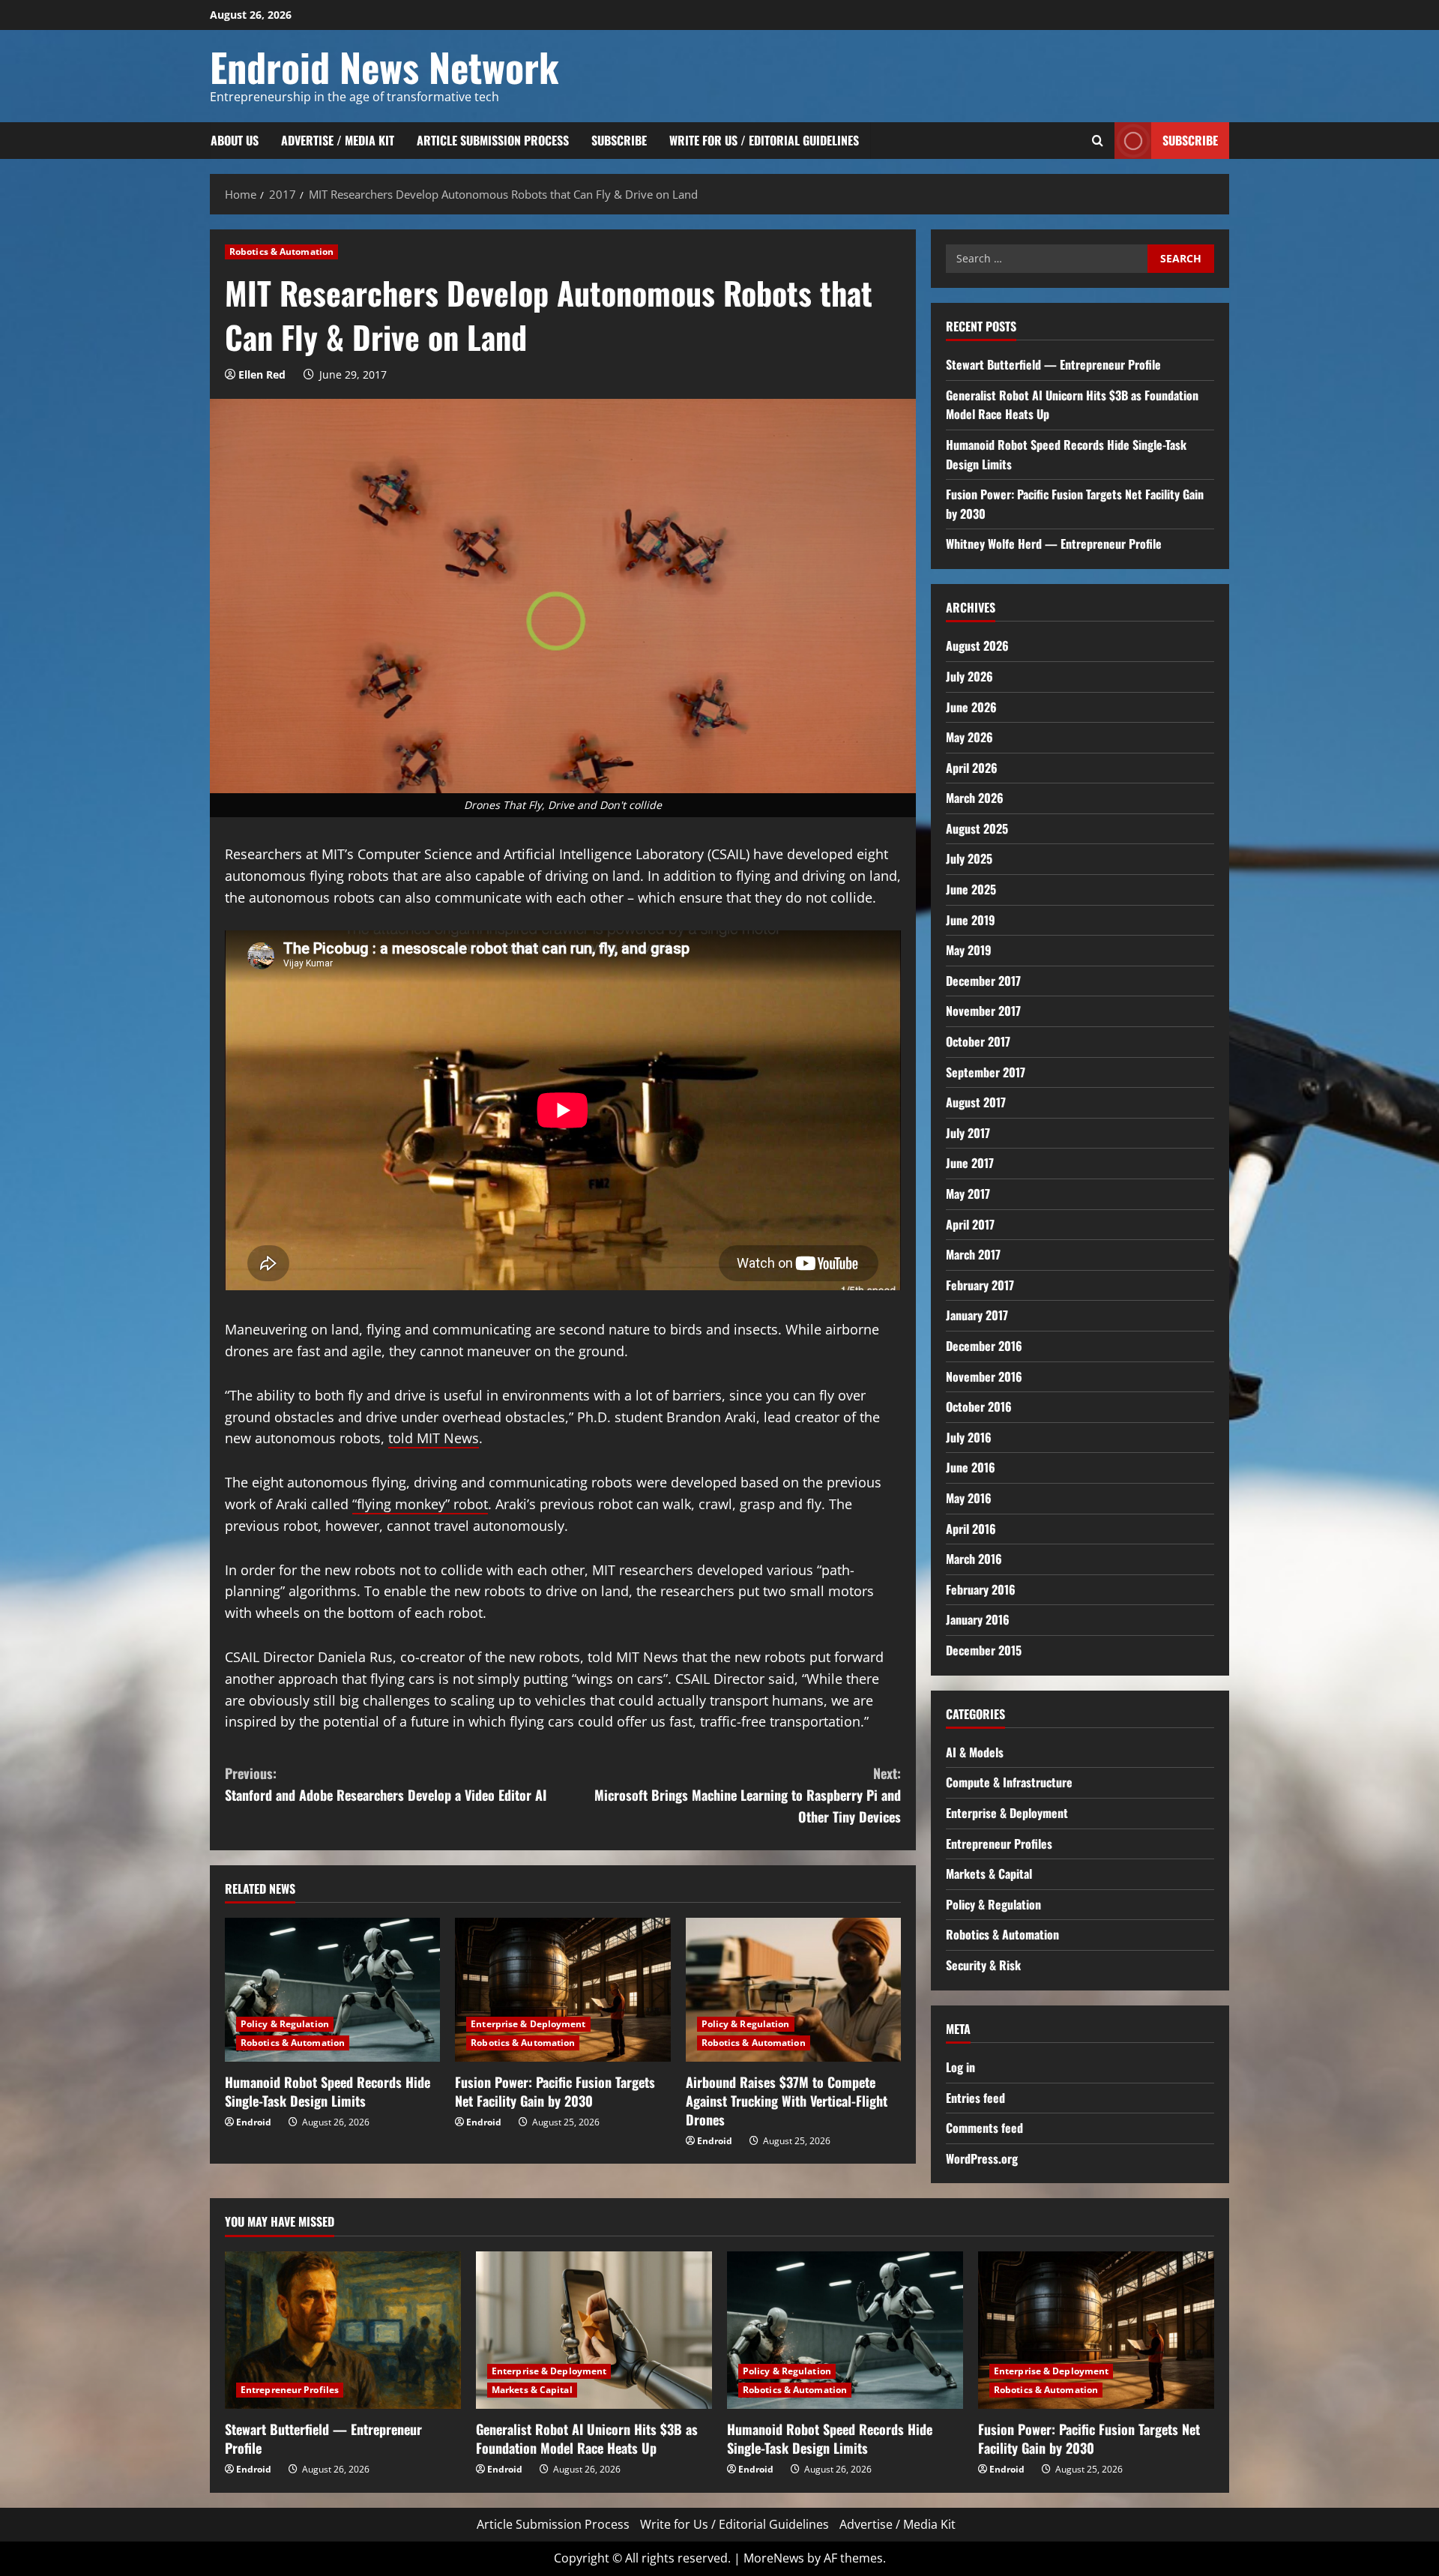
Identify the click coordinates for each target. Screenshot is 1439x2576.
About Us (235, 140)
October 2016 (979, 1406)
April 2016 (971, 1529)
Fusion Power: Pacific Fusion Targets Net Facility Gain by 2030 (555, 2091)
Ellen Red (262, 374)
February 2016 (981, 1589)
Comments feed (984, 2128)
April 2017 (970, 1224)
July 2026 (969, 676)
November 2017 (983, 1011)
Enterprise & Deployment (528, 2024)
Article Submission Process (493, 140)
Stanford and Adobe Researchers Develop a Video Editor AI (386, 1784)
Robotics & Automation (281, 252)
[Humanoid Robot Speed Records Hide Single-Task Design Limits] (332, 1990)
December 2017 (983, 981)
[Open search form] (1098, 141)
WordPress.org (982, 2158)
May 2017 (968, 1194)
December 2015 (984, 1650)
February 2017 (980, 1285)
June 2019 (971, 920)
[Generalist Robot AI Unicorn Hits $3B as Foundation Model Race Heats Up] (594, 2330)
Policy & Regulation (285, 2024)
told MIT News (434, 1438)
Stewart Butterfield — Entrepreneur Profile (1053, 364)
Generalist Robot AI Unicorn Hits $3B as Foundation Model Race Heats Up (587, 2438)
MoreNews (774, 2558)
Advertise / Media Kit (338, 140)
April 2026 (972, 768)
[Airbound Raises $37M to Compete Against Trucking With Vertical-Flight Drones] (793, 1990)
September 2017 (986, 1072)
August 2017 (976, 1102)
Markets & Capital (989, 1874)
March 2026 (975, 798)
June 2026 (971, 707)
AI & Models (975, 1752)
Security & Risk (983, 1965)
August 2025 (977, 828)
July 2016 (969, 1437)
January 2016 (978, 1619)
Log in (960, 2067)
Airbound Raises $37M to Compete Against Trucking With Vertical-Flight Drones (787, 2101)
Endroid (254, 2122)
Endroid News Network (384, 66)
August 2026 (977, 645)
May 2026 (969, 737)
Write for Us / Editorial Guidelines (764, 140)
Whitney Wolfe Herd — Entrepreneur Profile (1054, 544)
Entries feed (975, 2098)
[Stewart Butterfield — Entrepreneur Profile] (343, 2330)
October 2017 (978, 1041)
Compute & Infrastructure (1009, 1782)
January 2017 (977, 1315)
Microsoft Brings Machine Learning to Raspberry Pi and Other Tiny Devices (748, 1795)
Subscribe (619, 140)
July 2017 (968, 1133)
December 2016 (984, 1346)
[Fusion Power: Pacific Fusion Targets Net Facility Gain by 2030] (562, 1990)
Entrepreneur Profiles (999, 1844)
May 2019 (969, 950)
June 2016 (971, 1467)
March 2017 (973, 1254)
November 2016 (984, 1376)
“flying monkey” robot (420, 1504)
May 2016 (969, 1498)
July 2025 (969, 858)
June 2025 (971, 889)
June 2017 (970, 1163)
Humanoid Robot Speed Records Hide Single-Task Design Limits (328, 2091)
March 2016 (974, 1559)
